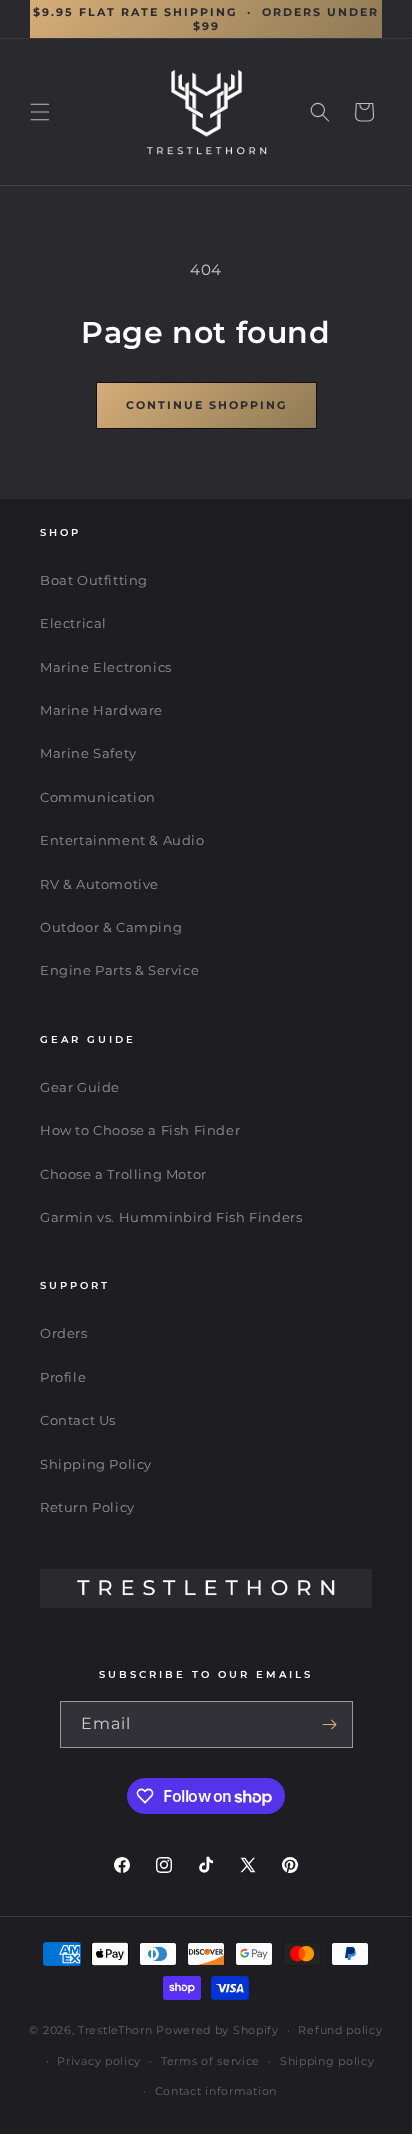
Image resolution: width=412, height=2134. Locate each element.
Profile (63, 1377)
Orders (64, 1333)
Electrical (73, 623)
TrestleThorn (115, 2030)
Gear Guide (80, 1087)
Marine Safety (88, 753)
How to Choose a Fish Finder (140, 1130)
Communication (98, 797)
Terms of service (210, 2061)
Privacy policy (99, 2061)
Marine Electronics (106, 667)
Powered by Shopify (217, 2030)
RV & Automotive (99, 884)
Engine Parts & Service (119, 970)
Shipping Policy (96, 1464)
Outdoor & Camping (111, 927)
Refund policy (340, 2030)
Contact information (216, 2091)
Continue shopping (206, 405)
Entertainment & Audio (122, 840)
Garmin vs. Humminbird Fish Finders (171, 1217)
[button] (40, 112)
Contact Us (78, 1420)
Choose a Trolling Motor (123, 1174)
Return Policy (87, 1507)
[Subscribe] (330, 1724)
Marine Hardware (101, 710)
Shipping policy (327, 2061)
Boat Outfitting (94, 580)
